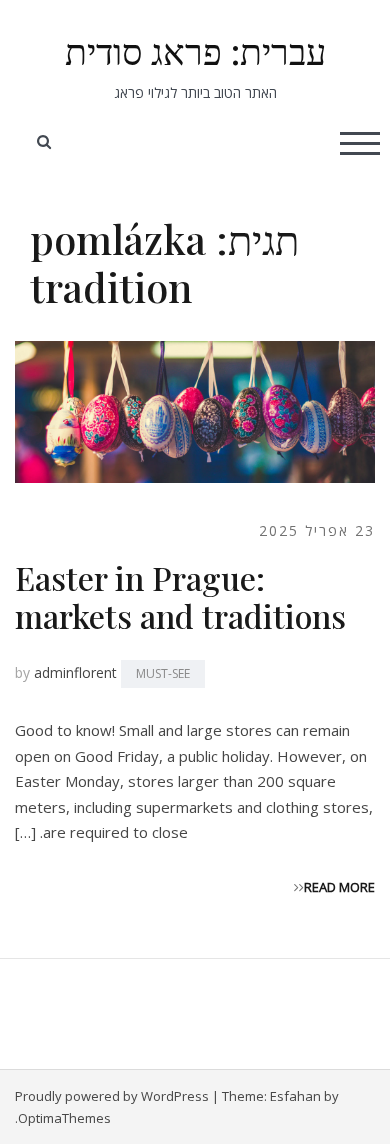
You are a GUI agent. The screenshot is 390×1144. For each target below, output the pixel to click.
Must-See (163, 673)
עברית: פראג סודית (195, 50)
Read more (339, 887)
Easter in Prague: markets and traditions (180, 596)
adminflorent (75, 672)
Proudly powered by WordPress (112, 1096)
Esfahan (295, 1096)
